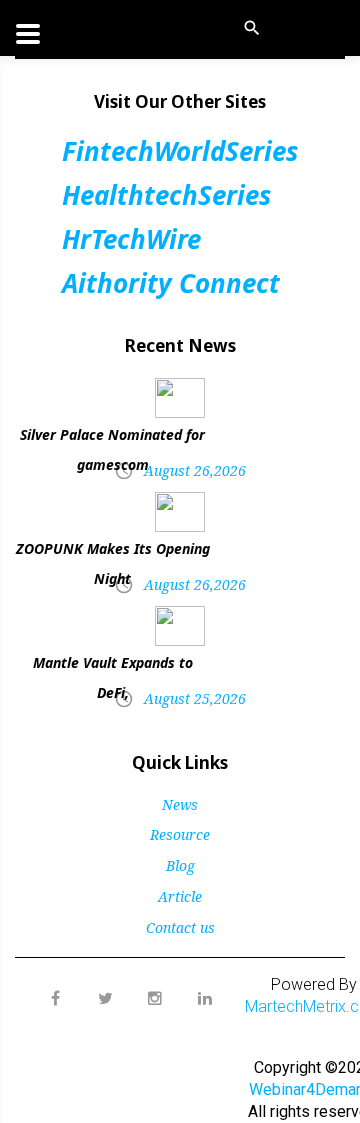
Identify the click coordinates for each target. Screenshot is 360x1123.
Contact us (180, 927)
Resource (180, 834)
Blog (180, 865)
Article (180, 896)
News (180, 804)
